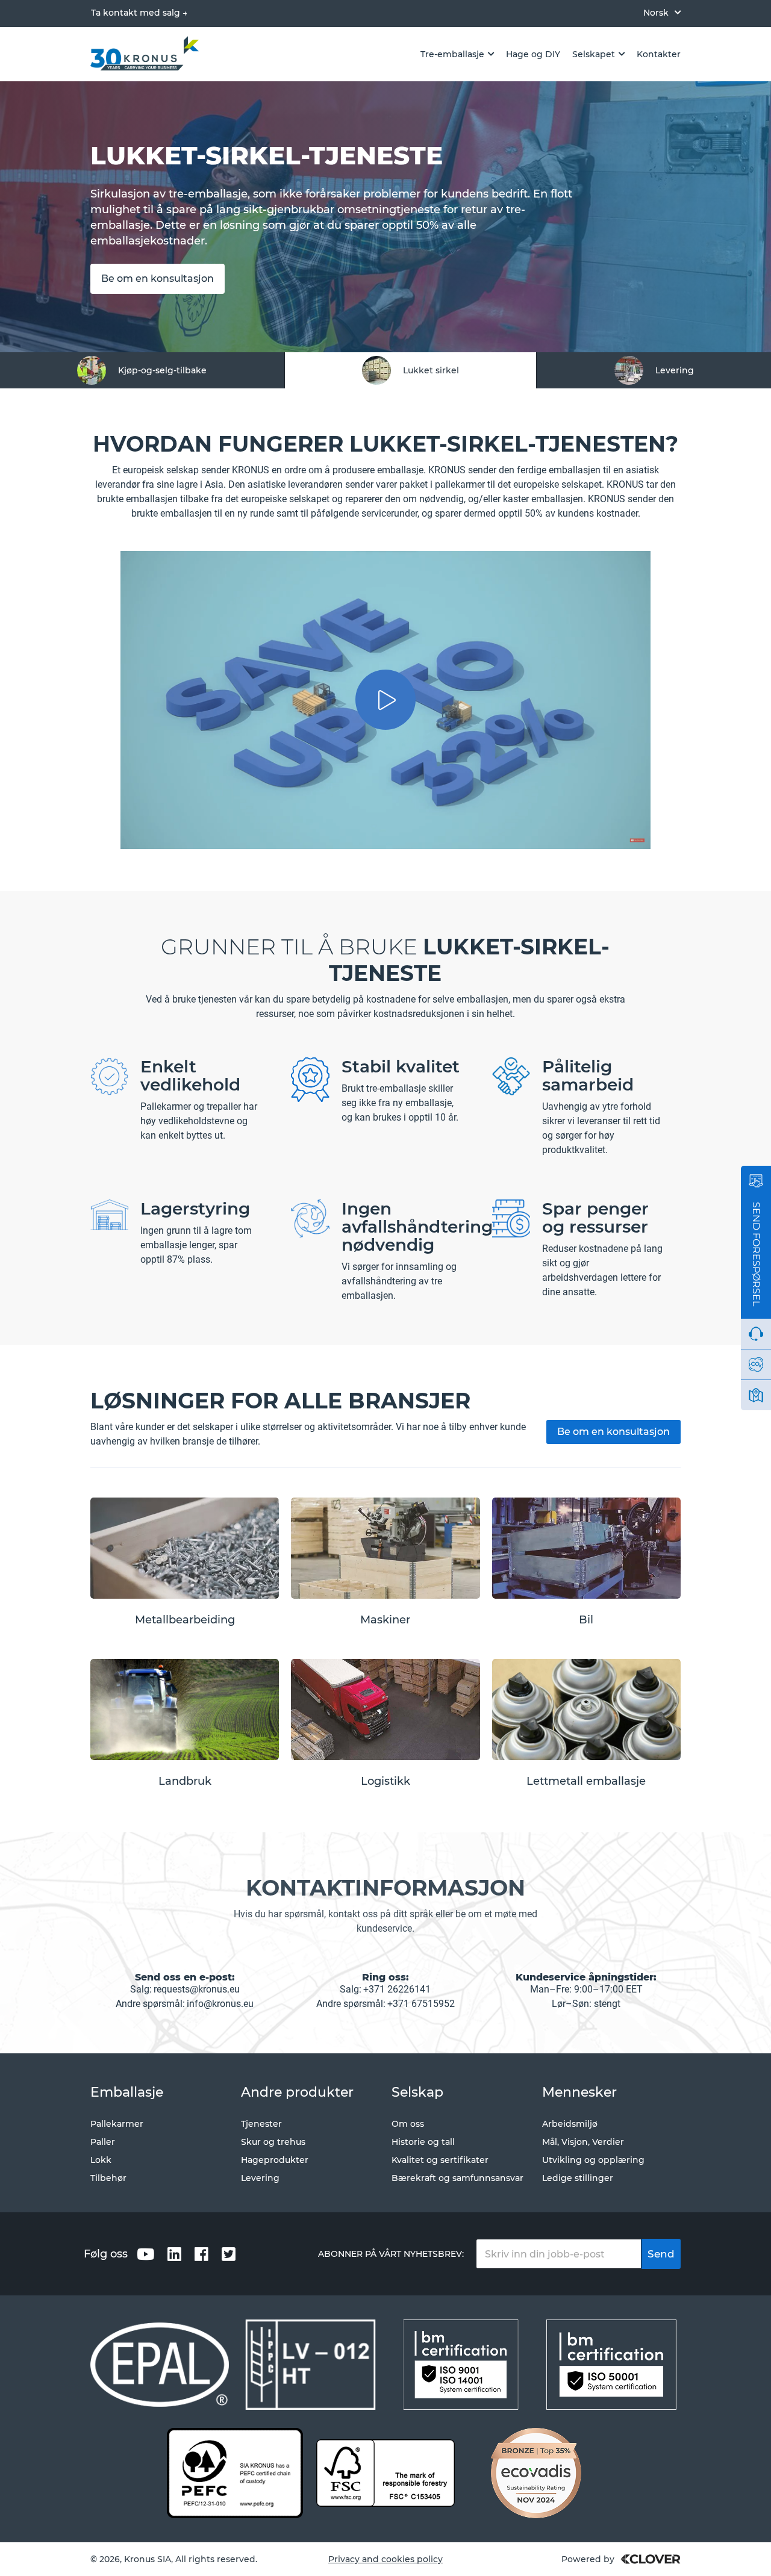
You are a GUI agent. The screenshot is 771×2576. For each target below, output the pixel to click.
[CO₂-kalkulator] (756, 1364)
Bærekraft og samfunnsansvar (457, 2178)
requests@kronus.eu (197, 1989)
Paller (103, 2142)
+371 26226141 (397, 1989)
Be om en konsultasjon (158, 278)
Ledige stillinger (578, 2178)
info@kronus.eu (220, 2004)
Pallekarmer (117, 2124)
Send (661, 2254)
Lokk (101, 2160)
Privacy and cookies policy (385, 2559)
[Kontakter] (756, 1395)
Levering (260, 2178)
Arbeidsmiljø (570, 2124)
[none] (662, 12)
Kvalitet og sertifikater (440, 2160)
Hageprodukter (275, 2160)
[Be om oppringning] (756, 1334)
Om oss (408, 2124)
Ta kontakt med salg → (139, 13)
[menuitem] (662, 12)
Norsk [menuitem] (656, 13)
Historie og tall (423, 2142)
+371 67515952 (421, 2004)
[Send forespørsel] (756, 1181)
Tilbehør (108, 2178)
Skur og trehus (273, 2142)
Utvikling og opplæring (593, 2160)
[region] (385, 370)
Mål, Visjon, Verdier (583, 2142)
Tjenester (261, 2124)
